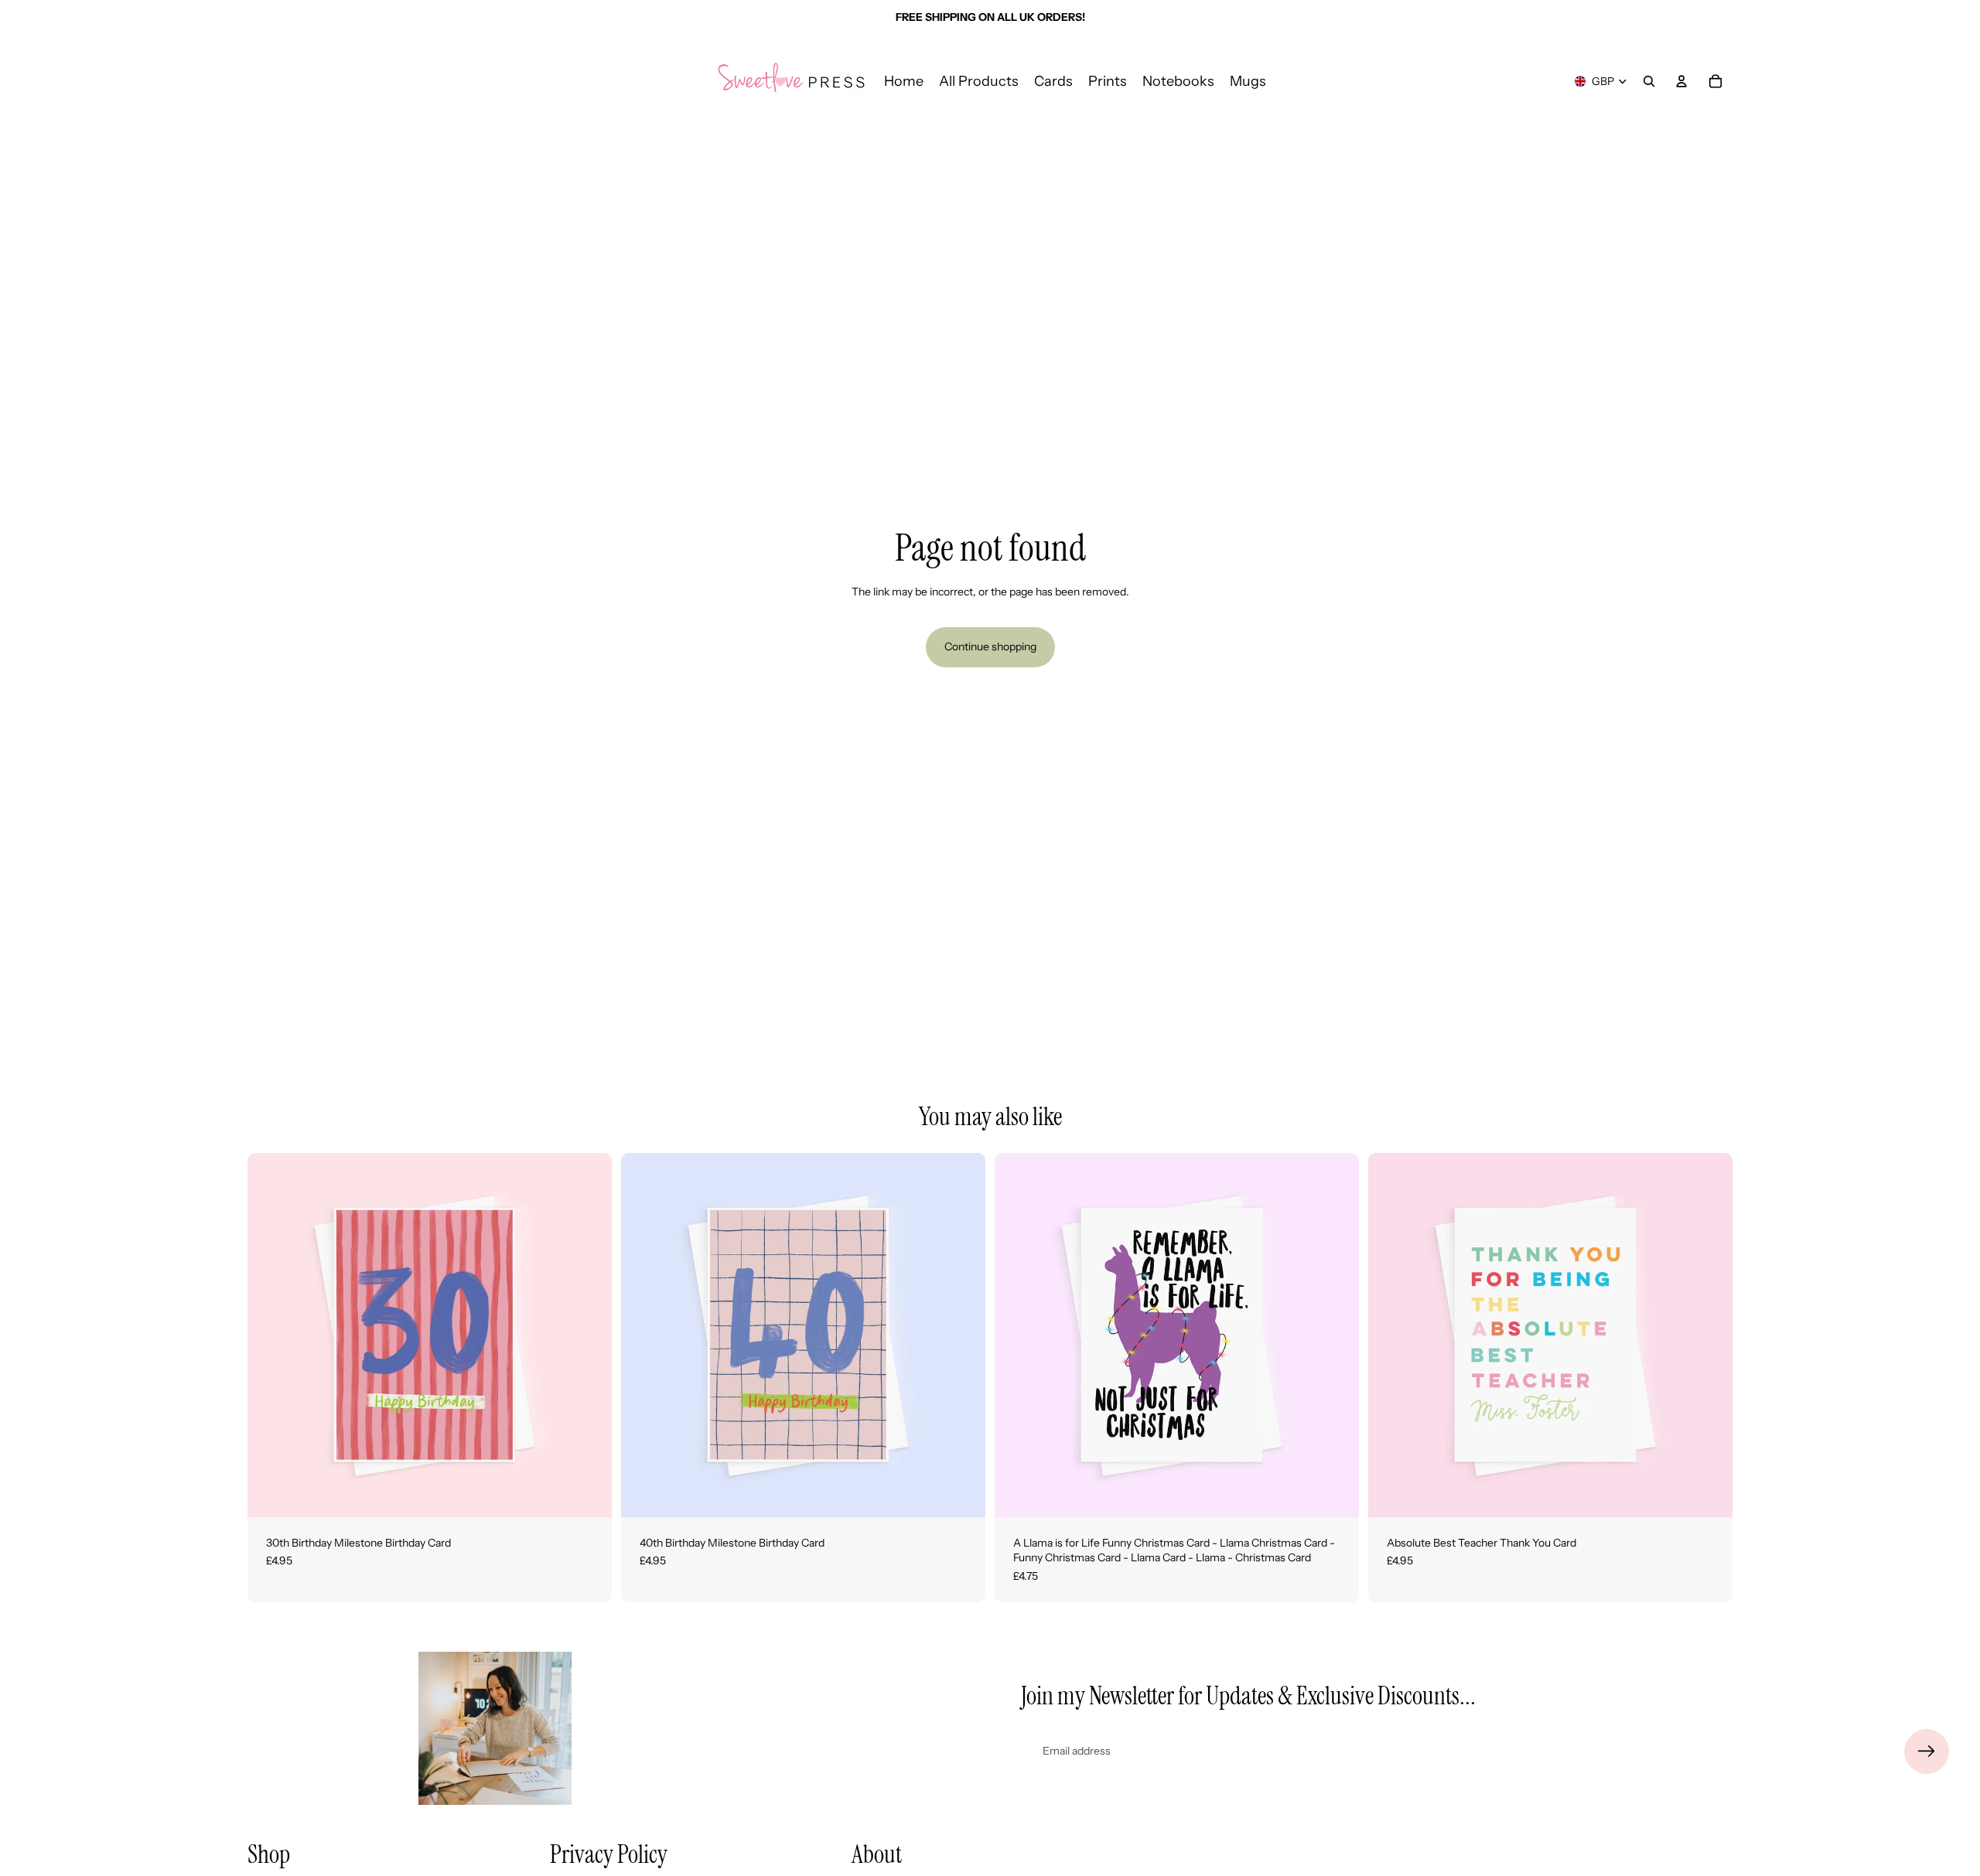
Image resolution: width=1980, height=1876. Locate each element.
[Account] (1681, 81)
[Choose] (1335, 1493)
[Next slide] (589, 1335)
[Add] (588, 1493)
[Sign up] (1927, 1752)
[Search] (1649, 81)
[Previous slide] (271, 1335)
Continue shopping (990, 646)
